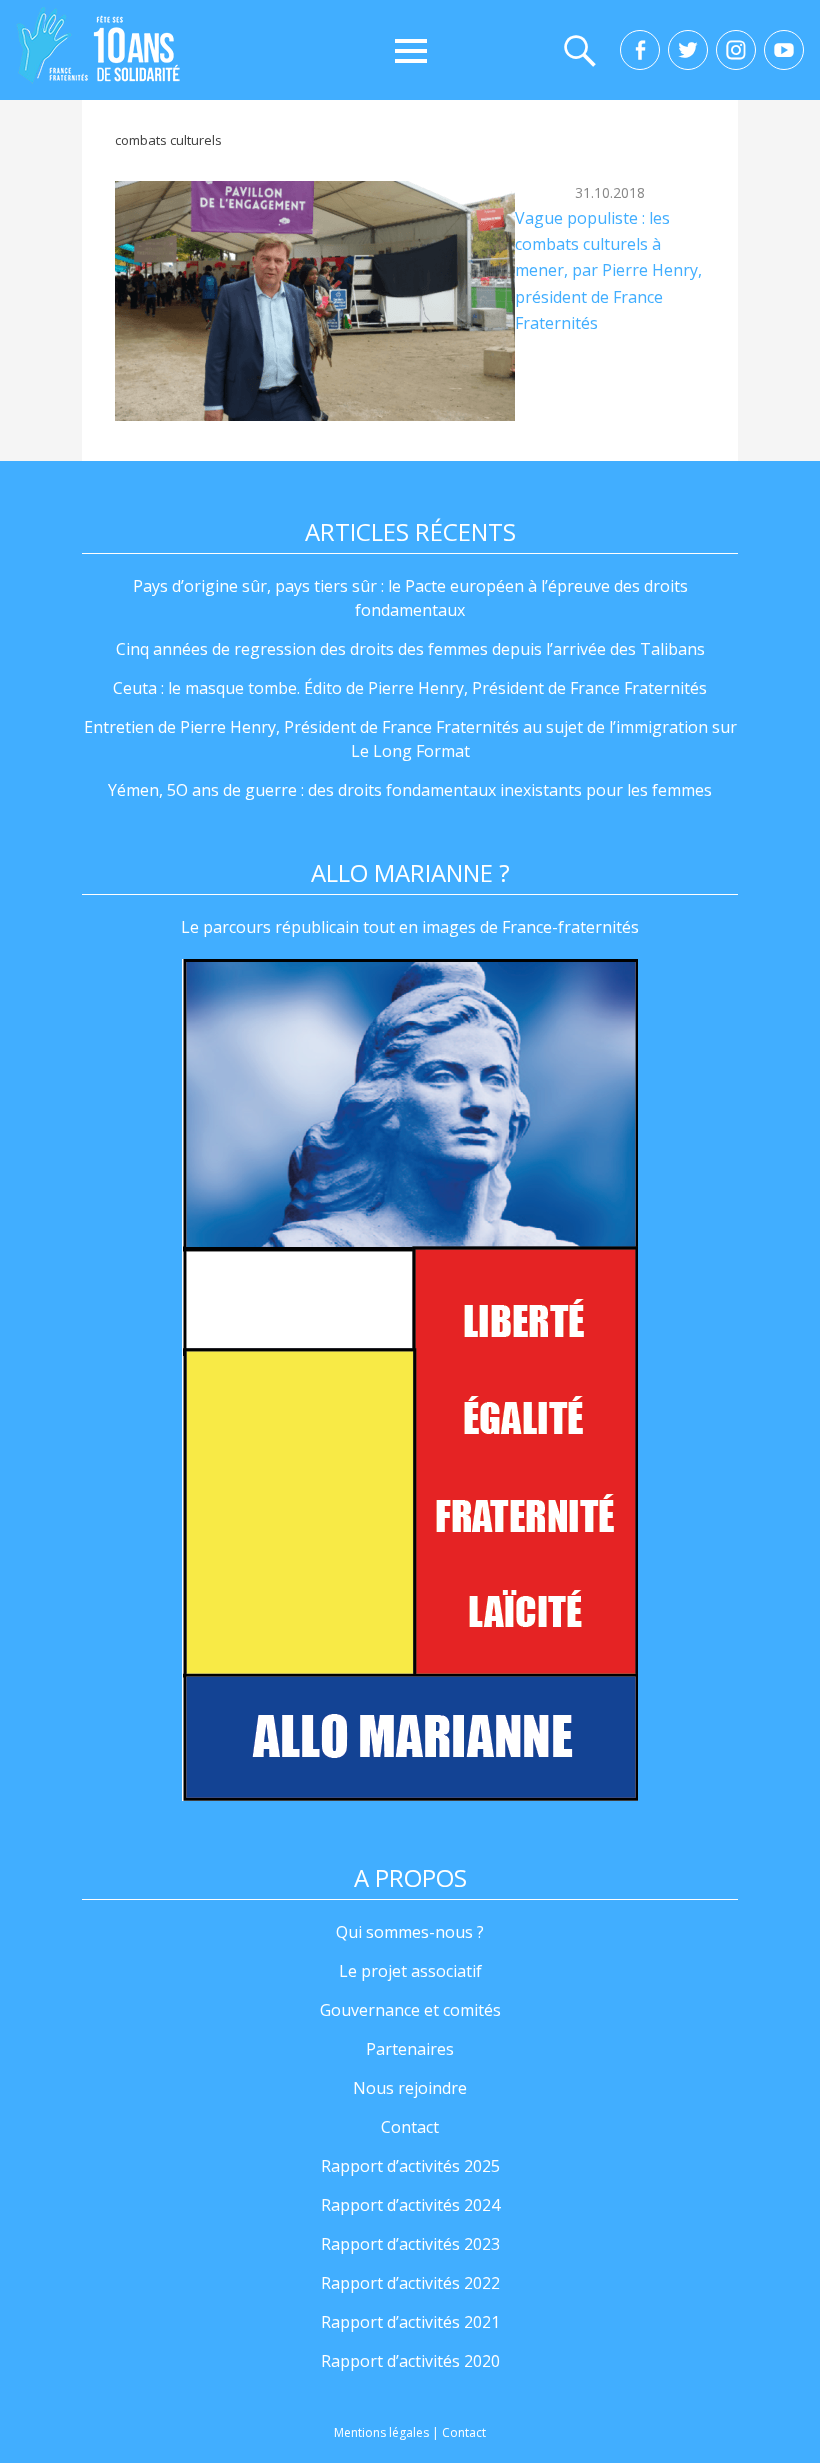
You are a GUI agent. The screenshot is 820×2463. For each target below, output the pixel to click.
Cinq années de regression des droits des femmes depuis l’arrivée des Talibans (410, 649)
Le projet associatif (410, 1971)
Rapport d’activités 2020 (410, 2361)
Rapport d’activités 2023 (410, 2244)
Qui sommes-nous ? (410, 1932)
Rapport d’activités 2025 (410, 2166)
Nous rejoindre (410, 2088)
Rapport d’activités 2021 (410, 2322)
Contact (410, 2127)
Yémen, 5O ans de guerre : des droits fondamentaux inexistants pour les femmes (410, 790)
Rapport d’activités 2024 (410, 2205)
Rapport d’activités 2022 (410, 2283)
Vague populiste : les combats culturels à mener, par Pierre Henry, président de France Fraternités (608, 271)
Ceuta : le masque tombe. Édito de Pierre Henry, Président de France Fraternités (410, 688)
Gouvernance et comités (410, 2010)
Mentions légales (381, 2432)
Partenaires (410, 2049)
